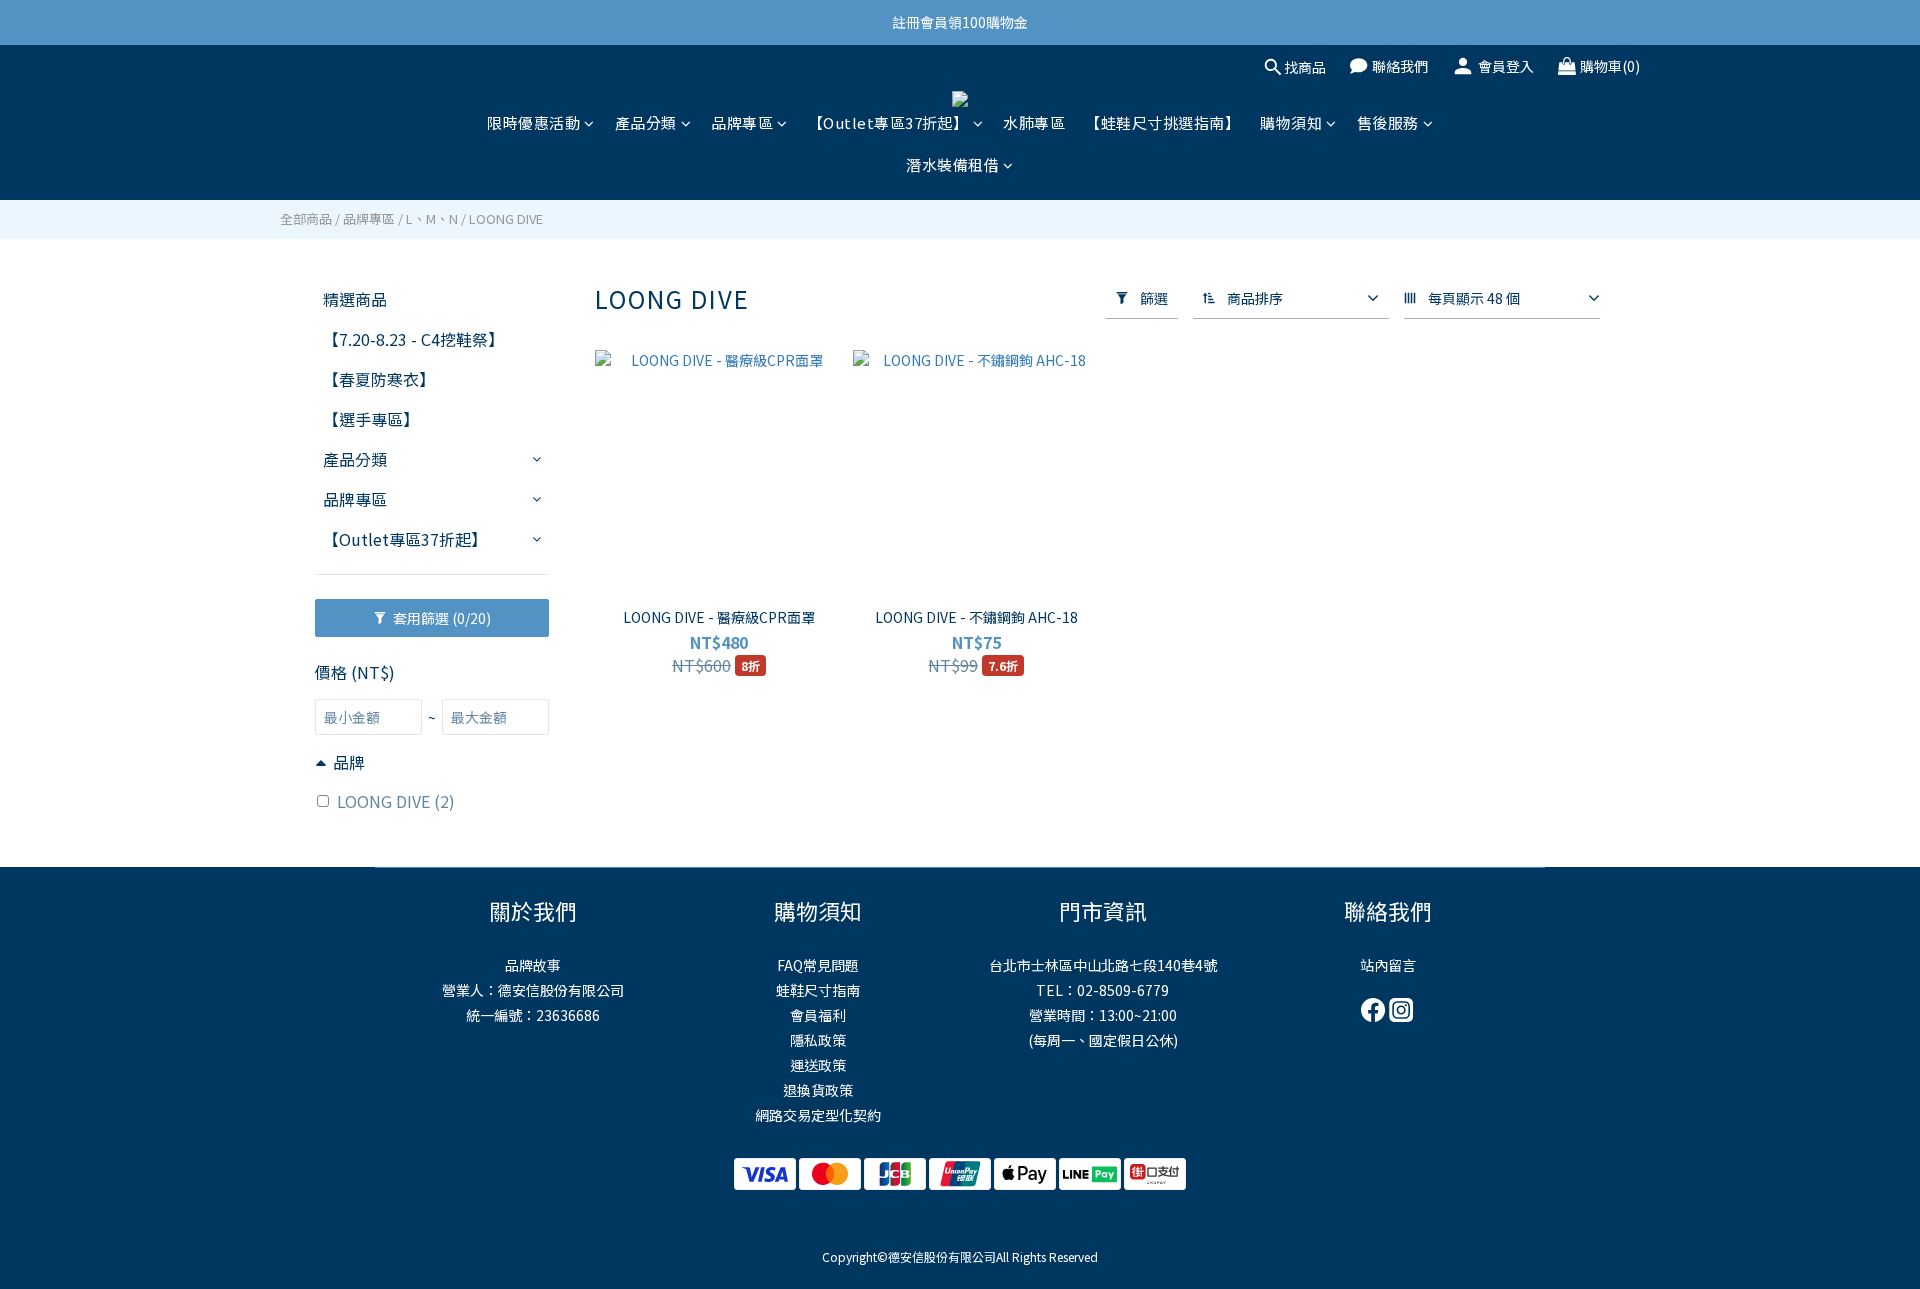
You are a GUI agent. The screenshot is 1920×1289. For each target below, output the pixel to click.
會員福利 (818, 1015)
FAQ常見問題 (818, 965)
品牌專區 (742, 122)
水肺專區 (1034, 122)
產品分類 (646, 122)
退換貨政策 (818, 1090)
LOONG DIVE (506, 218)
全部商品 (306, 218)
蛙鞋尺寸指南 (818, 990)
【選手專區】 (371, 419)
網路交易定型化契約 (818, 1115)
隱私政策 (818, 1040)
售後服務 (1388, 122)
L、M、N (432, 218)
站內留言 (1388, 965)
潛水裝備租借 (952, 164)
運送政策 (818, 1065)
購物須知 (1291, 122)
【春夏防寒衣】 (379, 379)
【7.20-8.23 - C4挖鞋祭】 (413, 339)
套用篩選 (440, 618)
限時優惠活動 (533, 122)
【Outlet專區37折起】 (888, 122)
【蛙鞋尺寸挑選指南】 (1162, 122)
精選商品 (355, 299)
